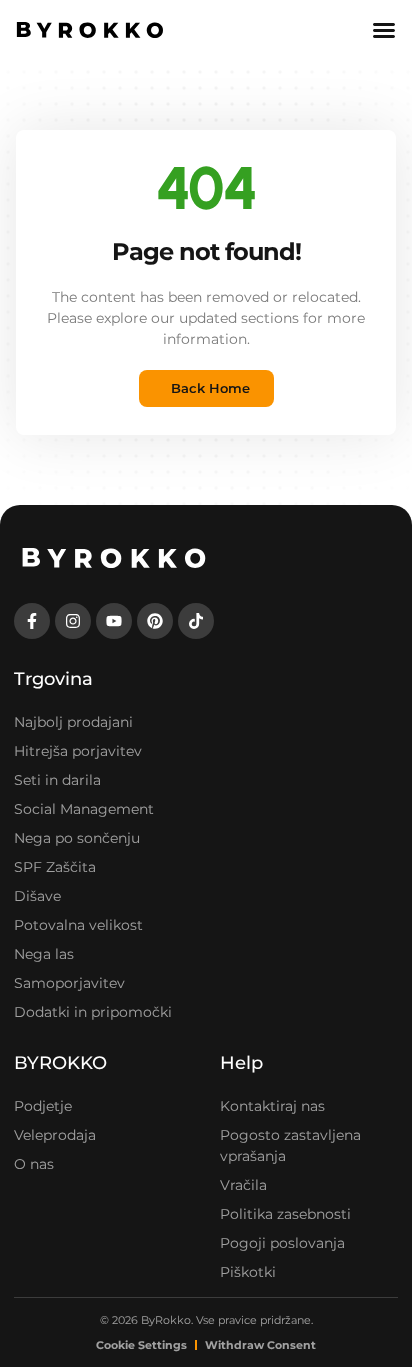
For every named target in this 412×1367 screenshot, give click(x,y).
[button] (384, 30)
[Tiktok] (196, 621)
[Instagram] (73, 621)
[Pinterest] (155, 621)
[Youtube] (114, 621)
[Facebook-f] (32, 621)
